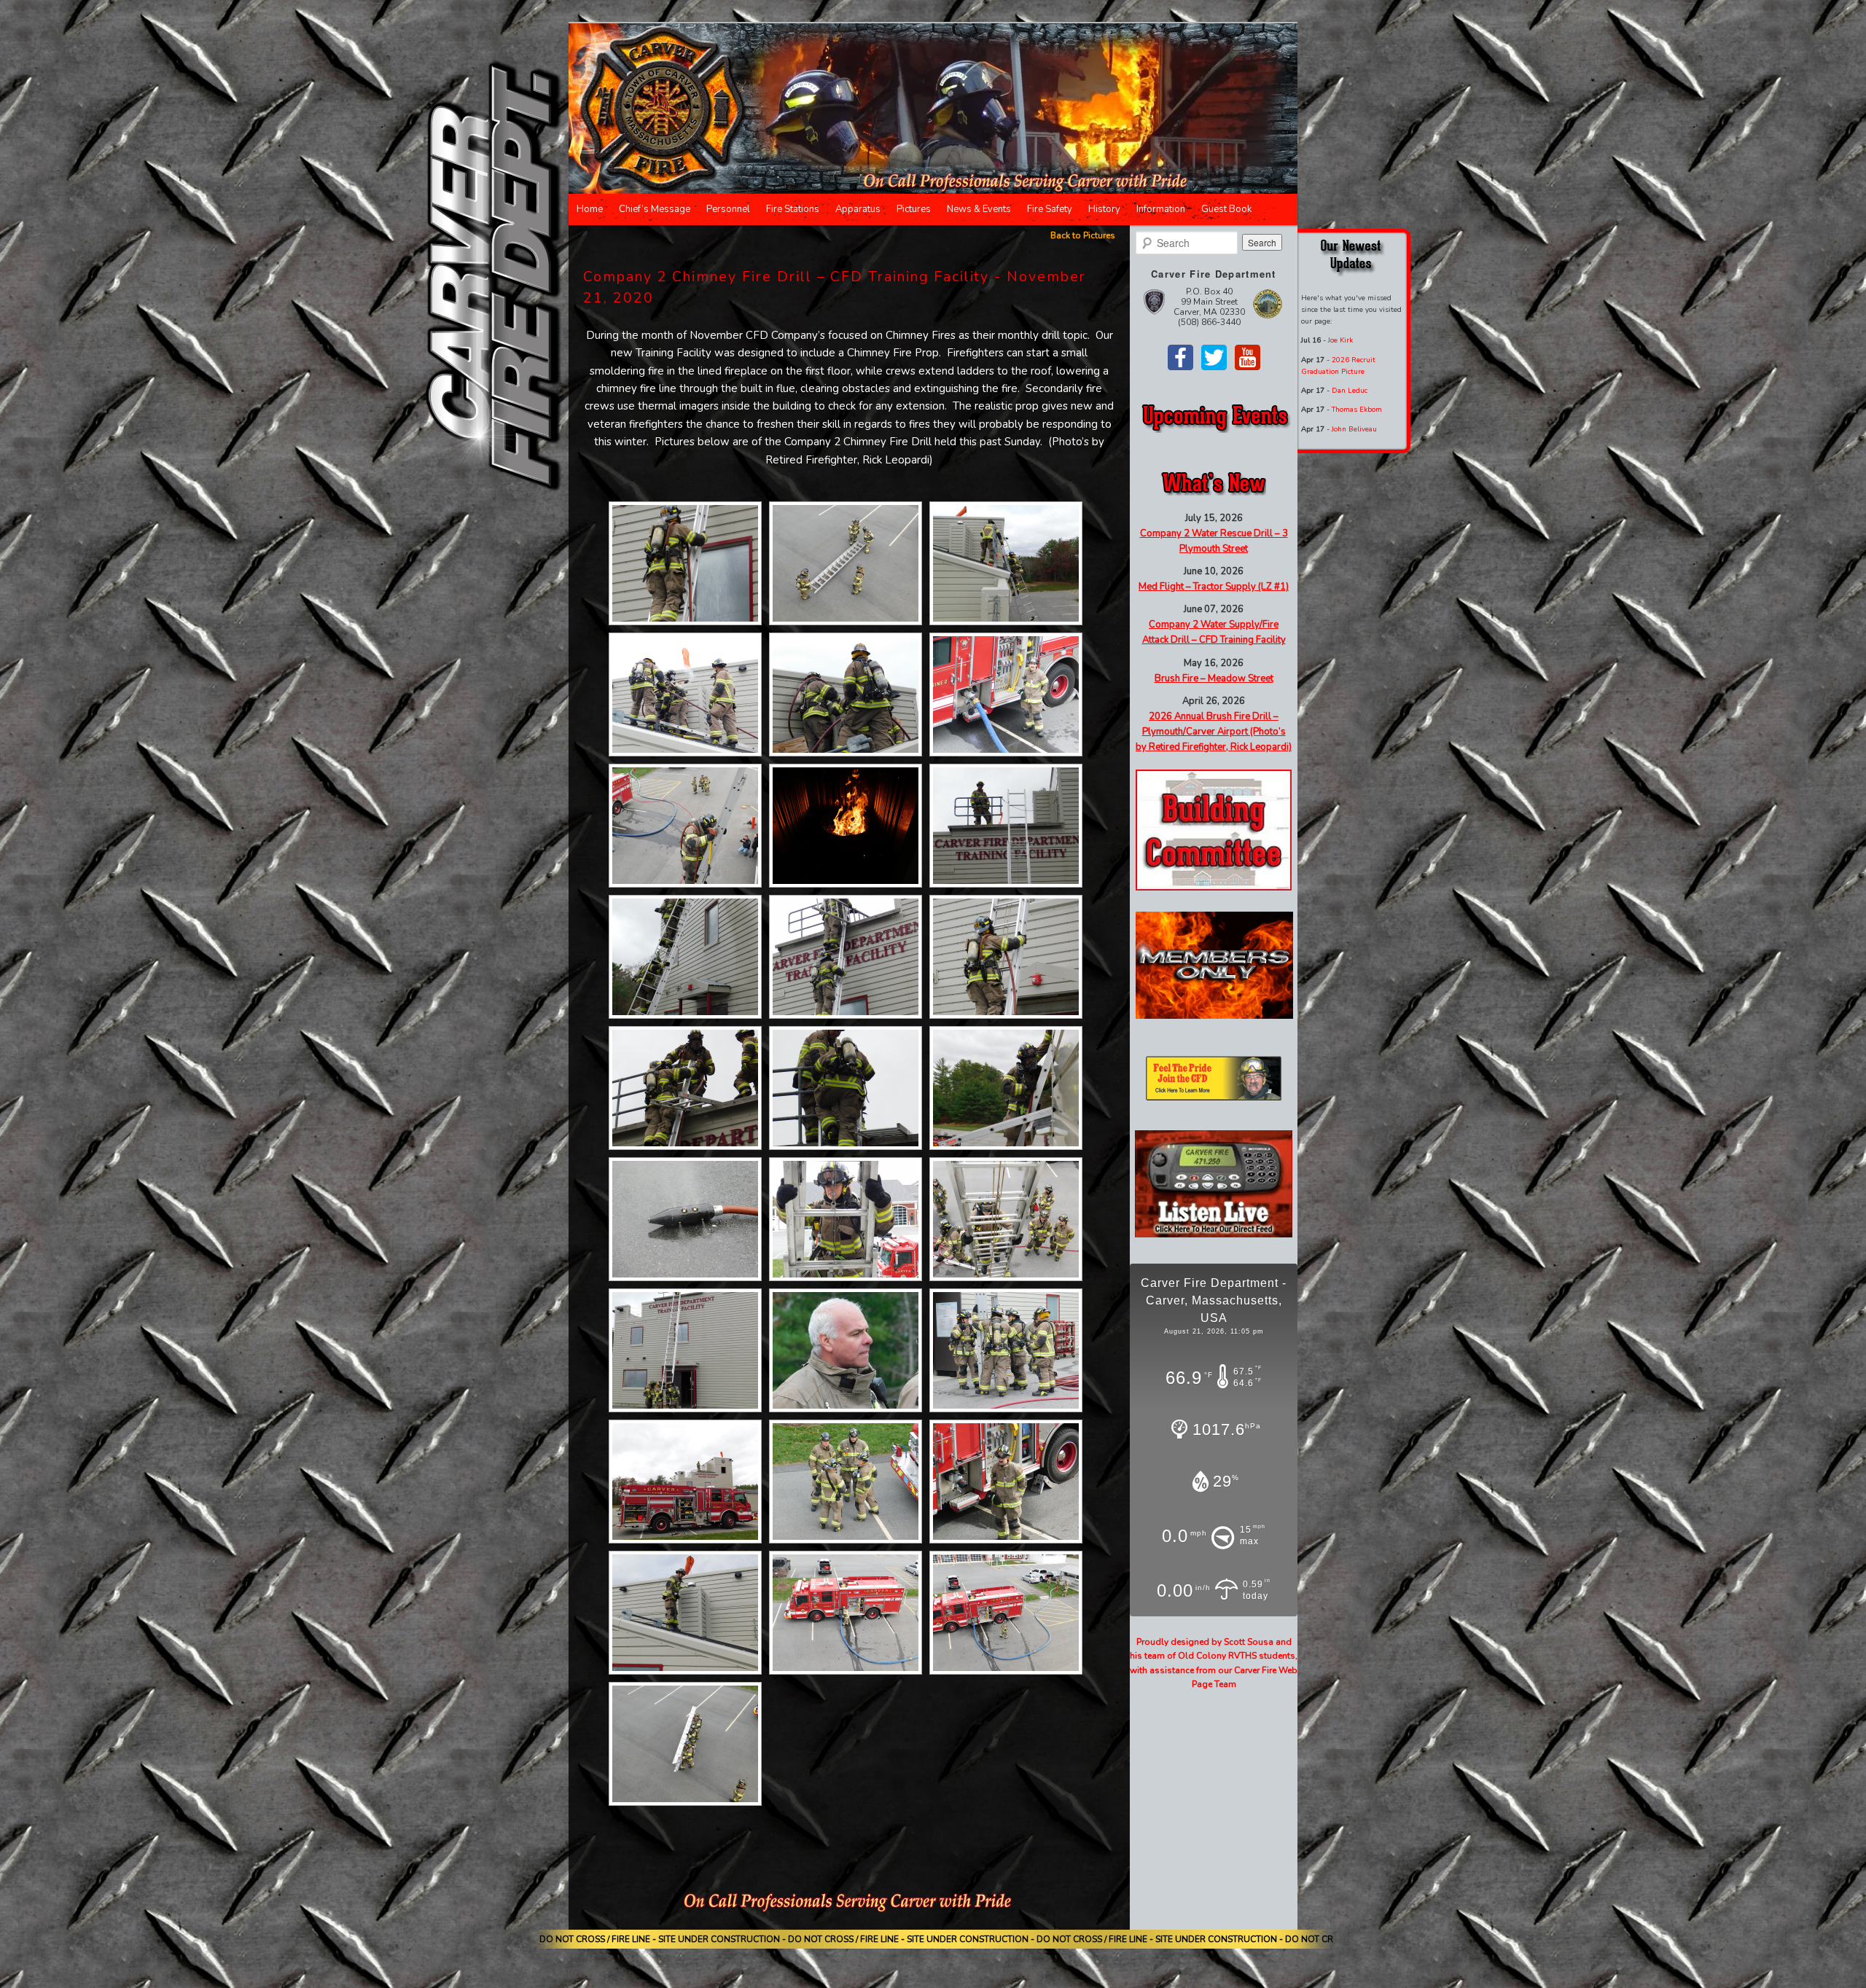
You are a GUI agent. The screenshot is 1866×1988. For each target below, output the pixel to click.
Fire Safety (1050, 209)
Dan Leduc (1350, 391)
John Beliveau (1354, 429)
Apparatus (858, 209)
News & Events (979, 209)
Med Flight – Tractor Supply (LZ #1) (1214, 587)
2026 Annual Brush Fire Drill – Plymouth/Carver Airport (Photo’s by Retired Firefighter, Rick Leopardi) (1214, 732)
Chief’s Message (655, 209)
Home (590, 209)
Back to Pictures (1083, 235)
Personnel (728, 209)
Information (1161, 209)
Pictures (914, 209)
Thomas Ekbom (1357, 410)
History (1104, 209)
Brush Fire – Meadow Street (1214, 678)
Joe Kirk (1340, 340)
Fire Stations (793, 209)
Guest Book (1226, 209)
